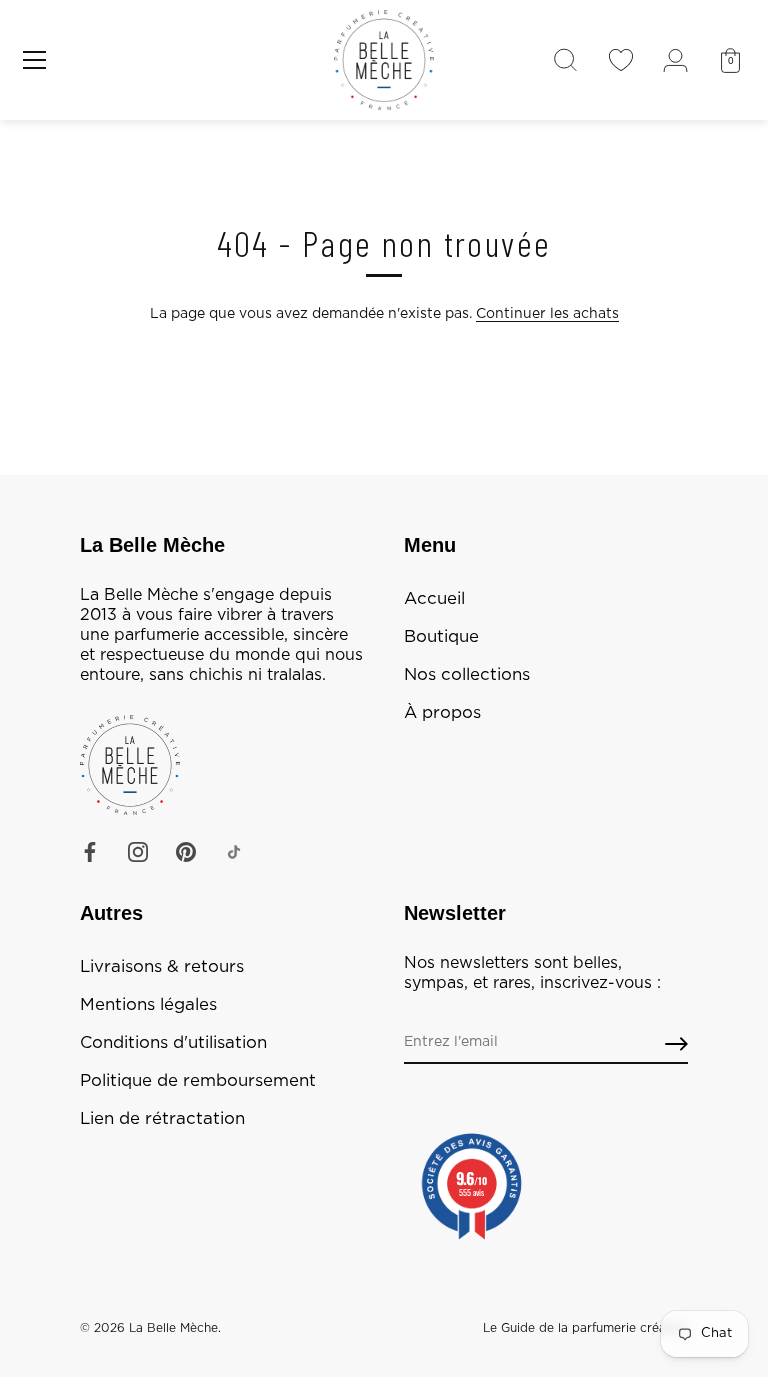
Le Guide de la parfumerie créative (585, 1328)
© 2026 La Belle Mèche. (150, 1328)
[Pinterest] (186, 852)
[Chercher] (565, 60)
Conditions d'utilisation (173, 1043)
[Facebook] (90, 852)
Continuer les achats (547, 314)
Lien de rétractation (162, 1119)
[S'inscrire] (676, 1043)
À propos (442, 713)
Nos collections (467, 675)
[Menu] (35, 60)
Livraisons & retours (162, 967)
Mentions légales (148, 1005)
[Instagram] (138, 852)
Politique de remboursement (198, 1081)
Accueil (434, 599)
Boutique (441, 637)
